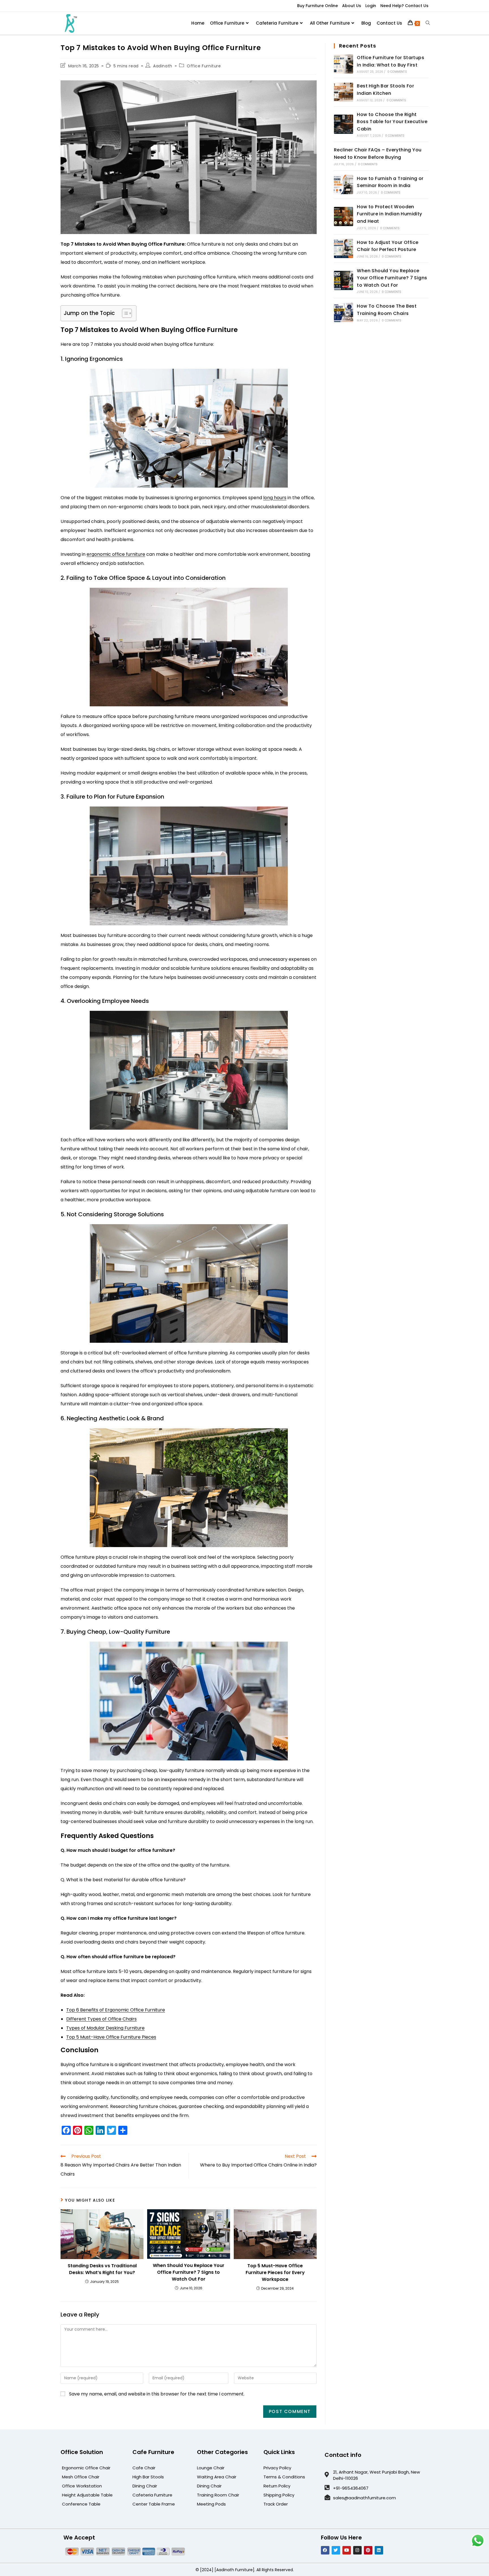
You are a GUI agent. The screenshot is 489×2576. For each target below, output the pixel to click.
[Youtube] (347, 2550)
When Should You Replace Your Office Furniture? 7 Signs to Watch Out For (189, 2272)
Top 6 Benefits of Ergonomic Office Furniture (116, 2010)
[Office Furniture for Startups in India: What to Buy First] (344, 64)
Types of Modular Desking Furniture (105, 2028)
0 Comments (397, 72)
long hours (275, 498)
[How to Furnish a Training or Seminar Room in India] (344, 185)
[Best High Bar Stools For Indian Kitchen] (344, 92)
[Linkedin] (379, 2550)
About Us (352, 6)
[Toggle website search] (428, 23)
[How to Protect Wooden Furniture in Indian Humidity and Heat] (344, 216)
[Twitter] (336, 2550)
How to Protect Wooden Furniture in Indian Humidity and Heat (389, 214)
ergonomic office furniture (116, 554)
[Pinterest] (368, 2550)
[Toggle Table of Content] (124, 313)
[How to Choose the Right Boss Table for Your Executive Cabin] (344, 124)
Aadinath (163, 66)
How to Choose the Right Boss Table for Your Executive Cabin (392, 122)
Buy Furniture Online (318, 6)
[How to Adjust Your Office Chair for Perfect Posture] (344, 248)
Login (371, 6)
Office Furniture (204, 66)
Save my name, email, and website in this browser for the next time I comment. (157, 2394)
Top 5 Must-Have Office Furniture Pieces (111, 2037)
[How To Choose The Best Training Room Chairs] (344, 312)
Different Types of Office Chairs (101, 2019)
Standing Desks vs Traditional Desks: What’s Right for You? (102, 2269)
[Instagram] (357, 2550)
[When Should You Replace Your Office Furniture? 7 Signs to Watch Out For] (344, 280)
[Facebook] (325, 2550)
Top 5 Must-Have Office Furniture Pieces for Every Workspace (275, 2273)
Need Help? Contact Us (404, 6)
